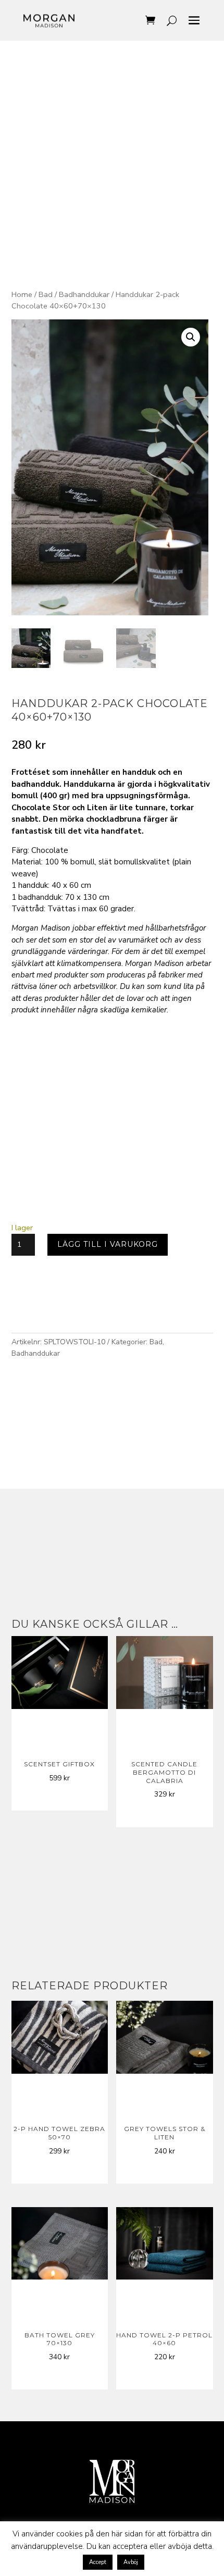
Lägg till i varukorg (108, 1244)
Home (22, 294)
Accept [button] (98, 2562)
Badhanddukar (84, 294)
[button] (191, 337)
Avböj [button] (131, 2562)
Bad (46, 294)
